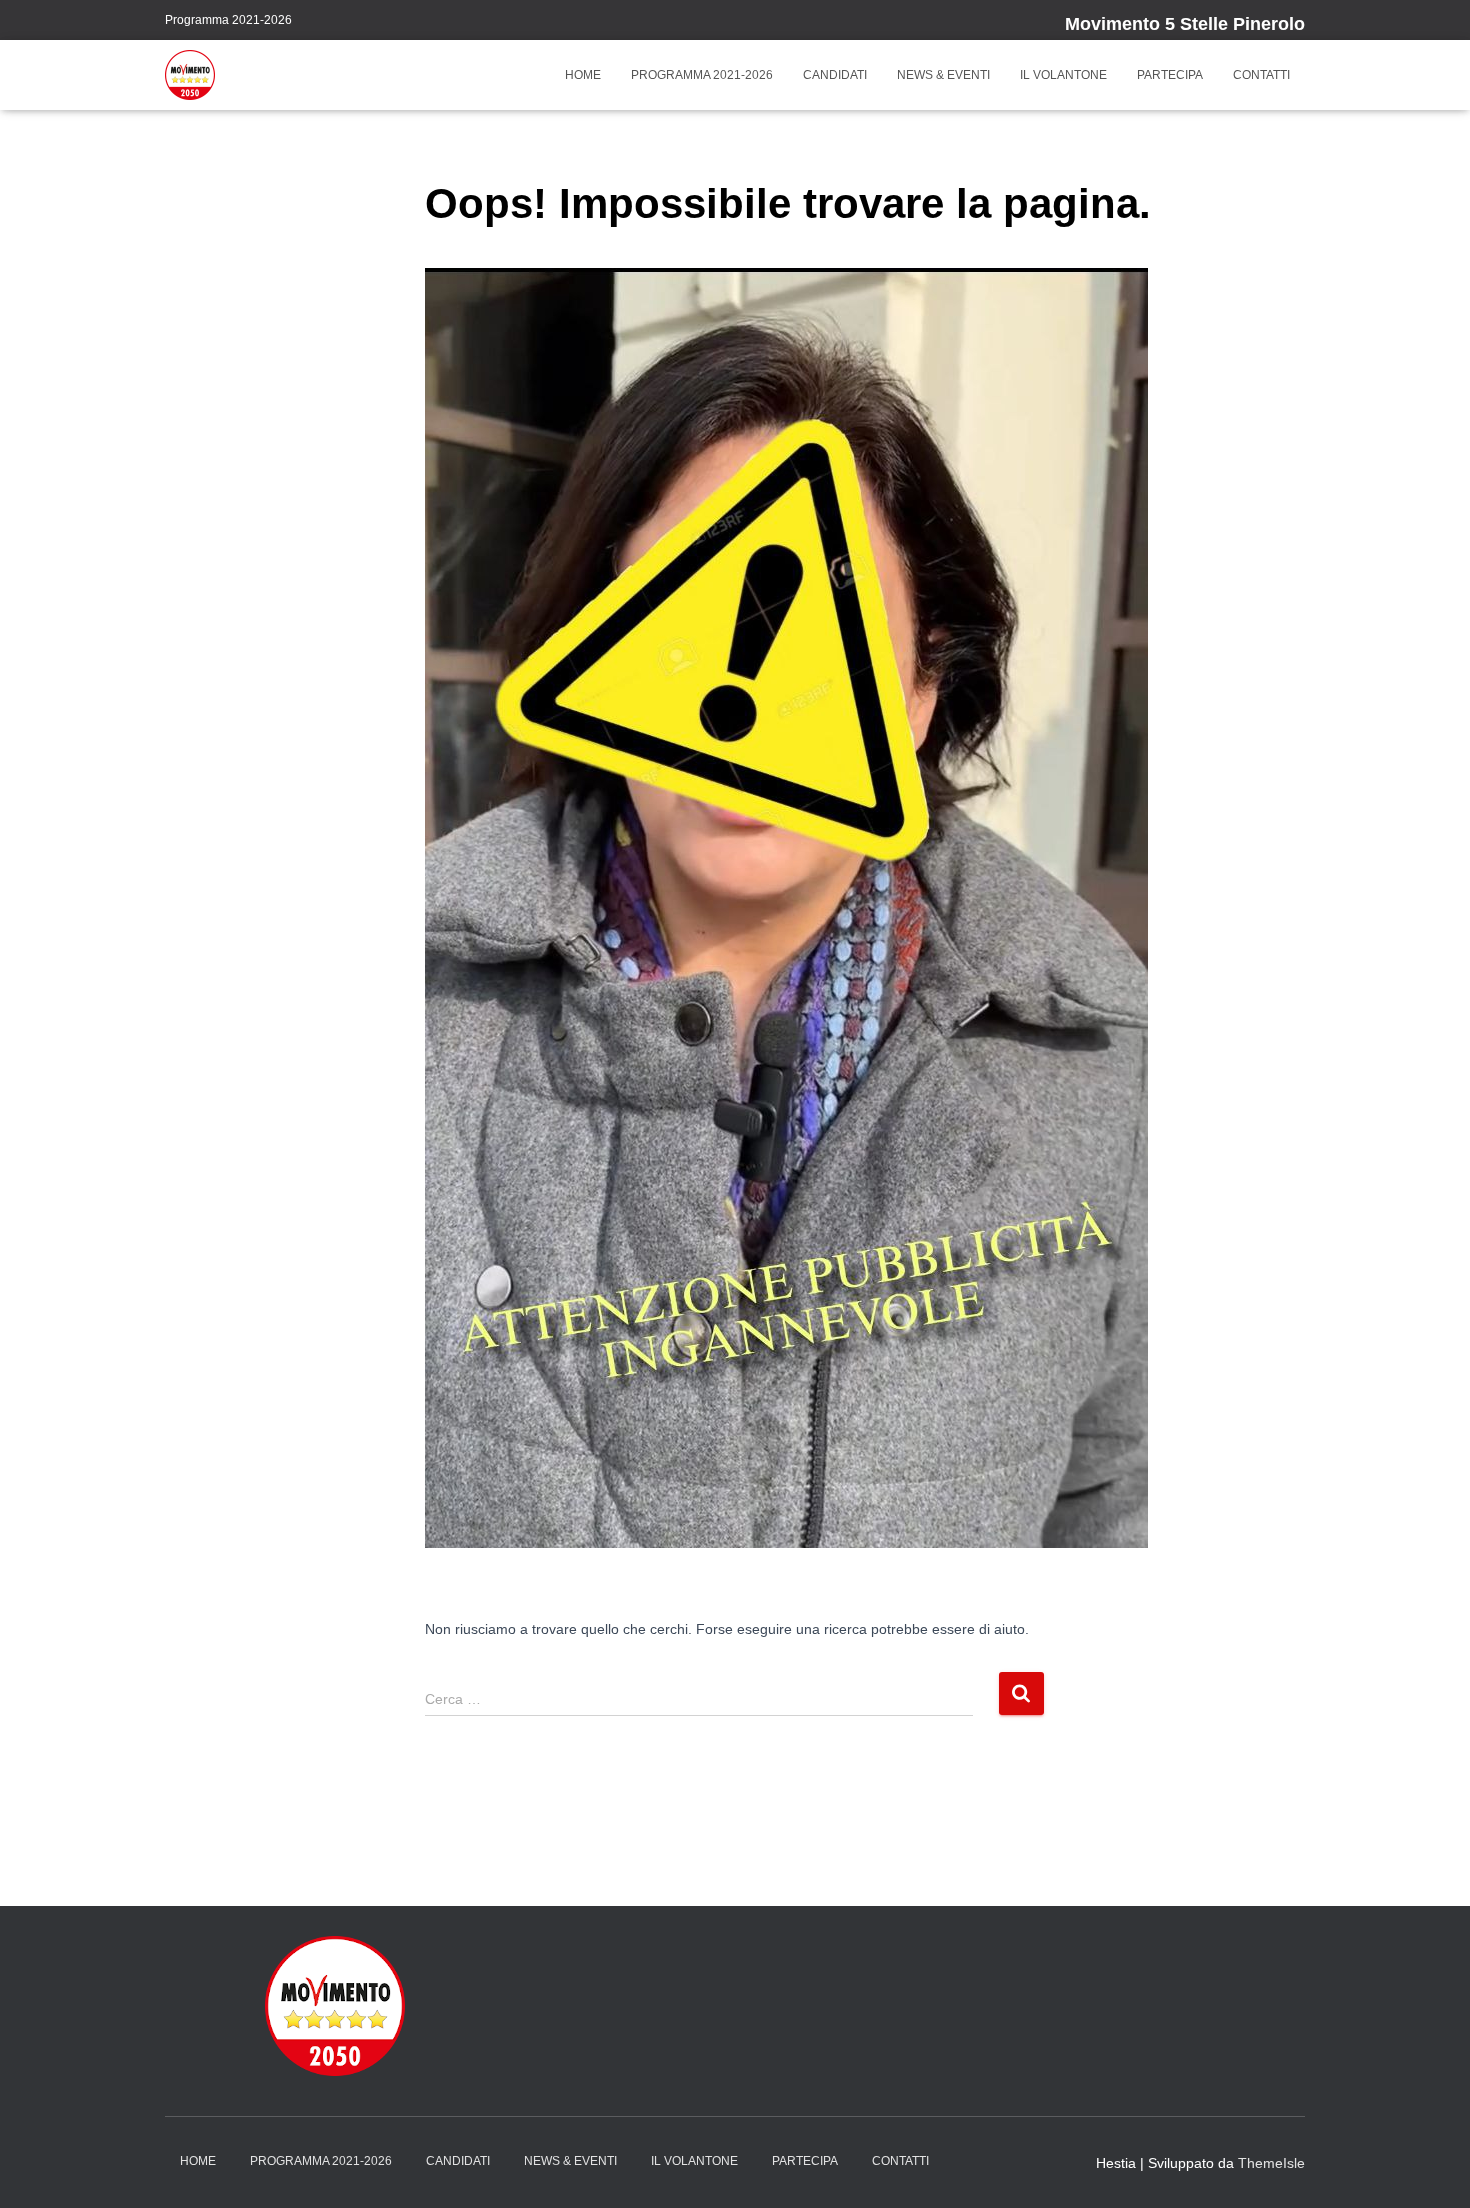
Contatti (1261, 75)
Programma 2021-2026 (228, 20)
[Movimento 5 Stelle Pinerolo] (190, 75)
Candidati (835, 75)
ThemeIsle (1271, 2163)
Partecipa (1170, 75)
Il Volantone (1063, 75)
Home (583, 75)
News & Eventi (943, 75)
